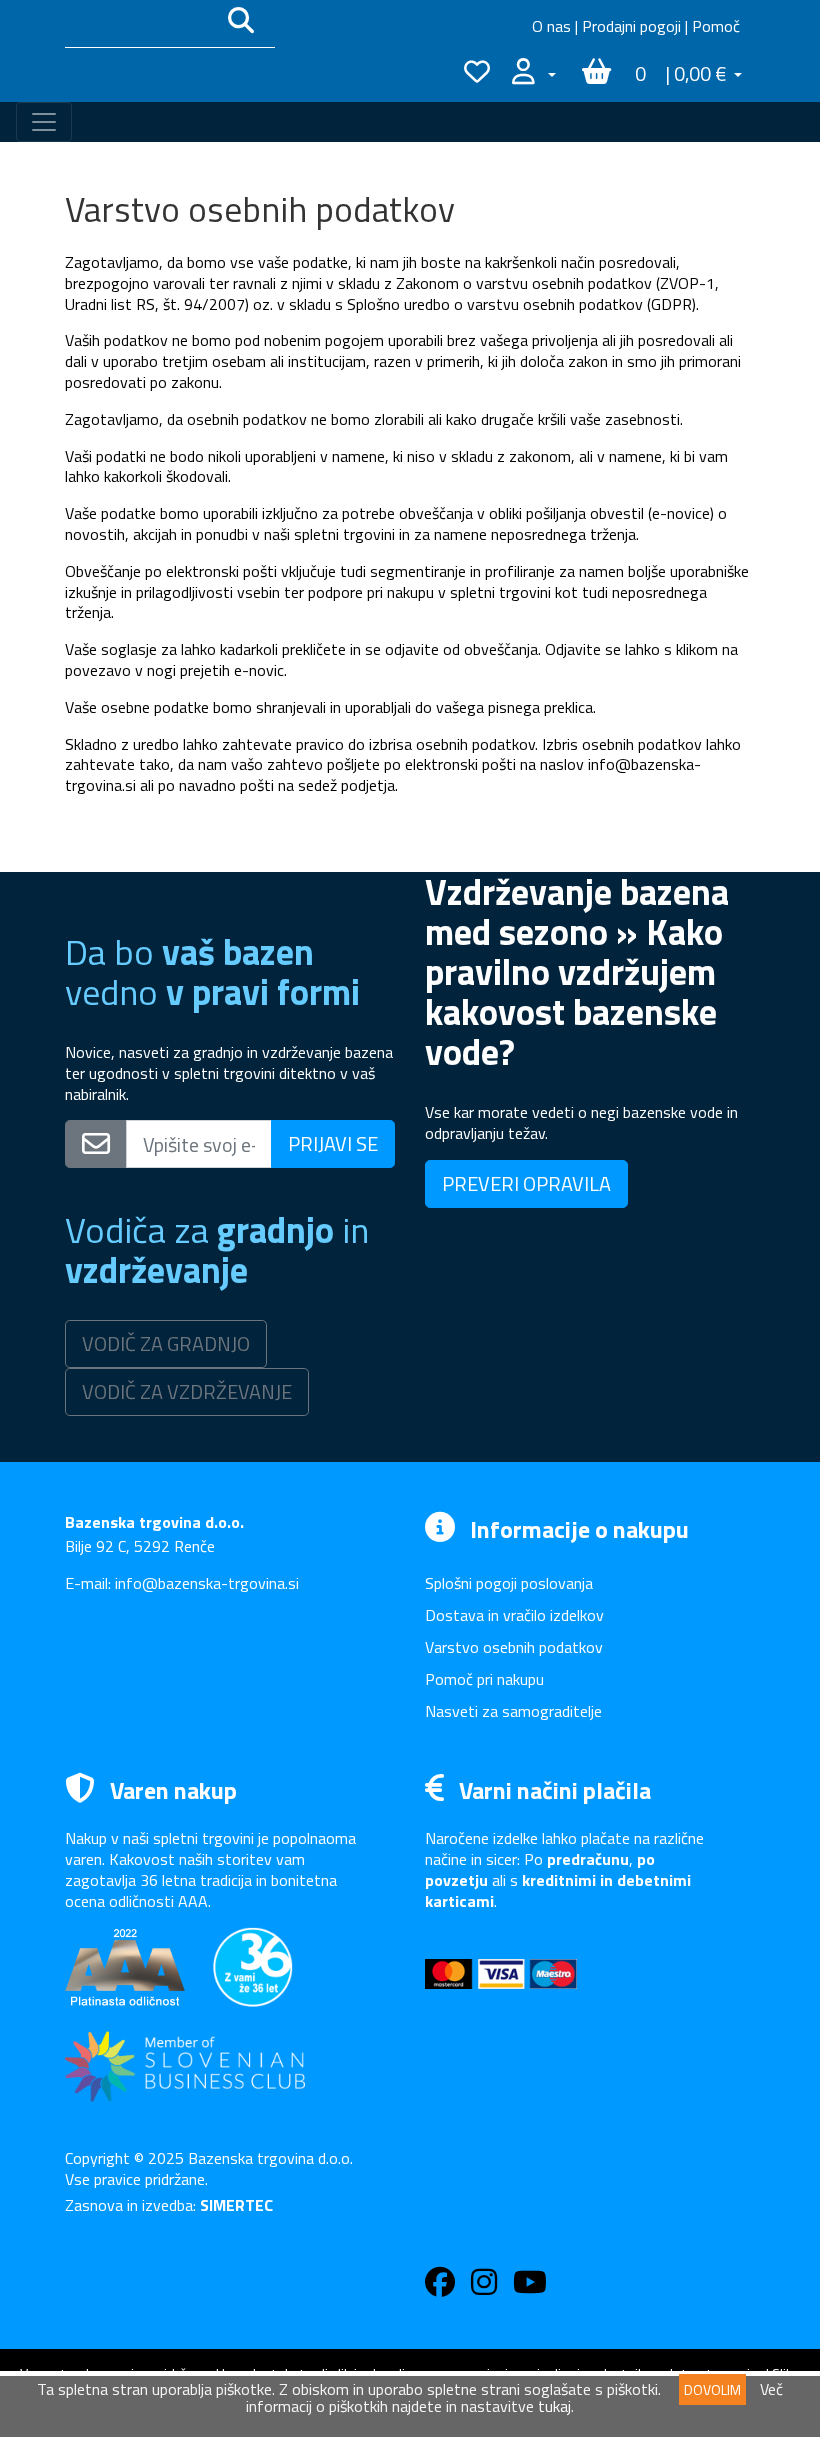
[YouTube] (530, 2287)
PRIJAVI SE (333, 1143)
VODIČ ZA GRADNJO (166, 1343)
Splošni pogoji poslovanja (509, 1583)
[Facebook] (440, 2287)
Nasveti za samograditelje (513, 1711)
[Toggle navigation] (44, 122)
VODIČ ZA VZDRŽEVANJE (187, 1391)
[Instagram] (484, 2287)
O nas (551, 26)
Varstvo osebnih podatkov (514, 1647)
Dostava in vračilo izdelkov (514, 1615)
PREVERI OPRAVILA (526, 1183)
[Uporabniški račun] (534, 74)
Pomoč (716, 26)
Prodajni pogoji (631, 26)
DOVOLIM (712, 2389)
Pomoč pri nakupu (484, 1679)
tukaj (554, 2406)
